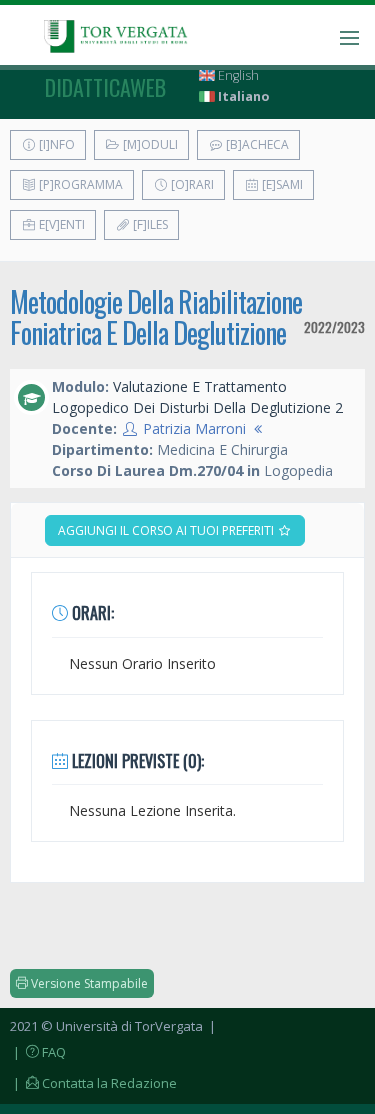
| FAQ (38, 1052)
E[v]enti (60, 224)
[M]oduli (149, 144)
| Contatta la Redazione (93, 1083)
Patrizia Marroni (194, 428)
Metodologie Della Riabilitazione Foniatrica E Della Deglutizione (156, 317)
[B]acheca (256, 144)
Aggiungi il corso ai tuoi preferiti (167, 530)
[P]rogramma (79, 184)
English (237, 75)
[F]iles (149, 224)
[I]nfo (55, 144)
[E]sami (281, 184)
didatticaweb (105, 87)
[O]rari (191, 184)
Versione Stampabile (88, 983)
